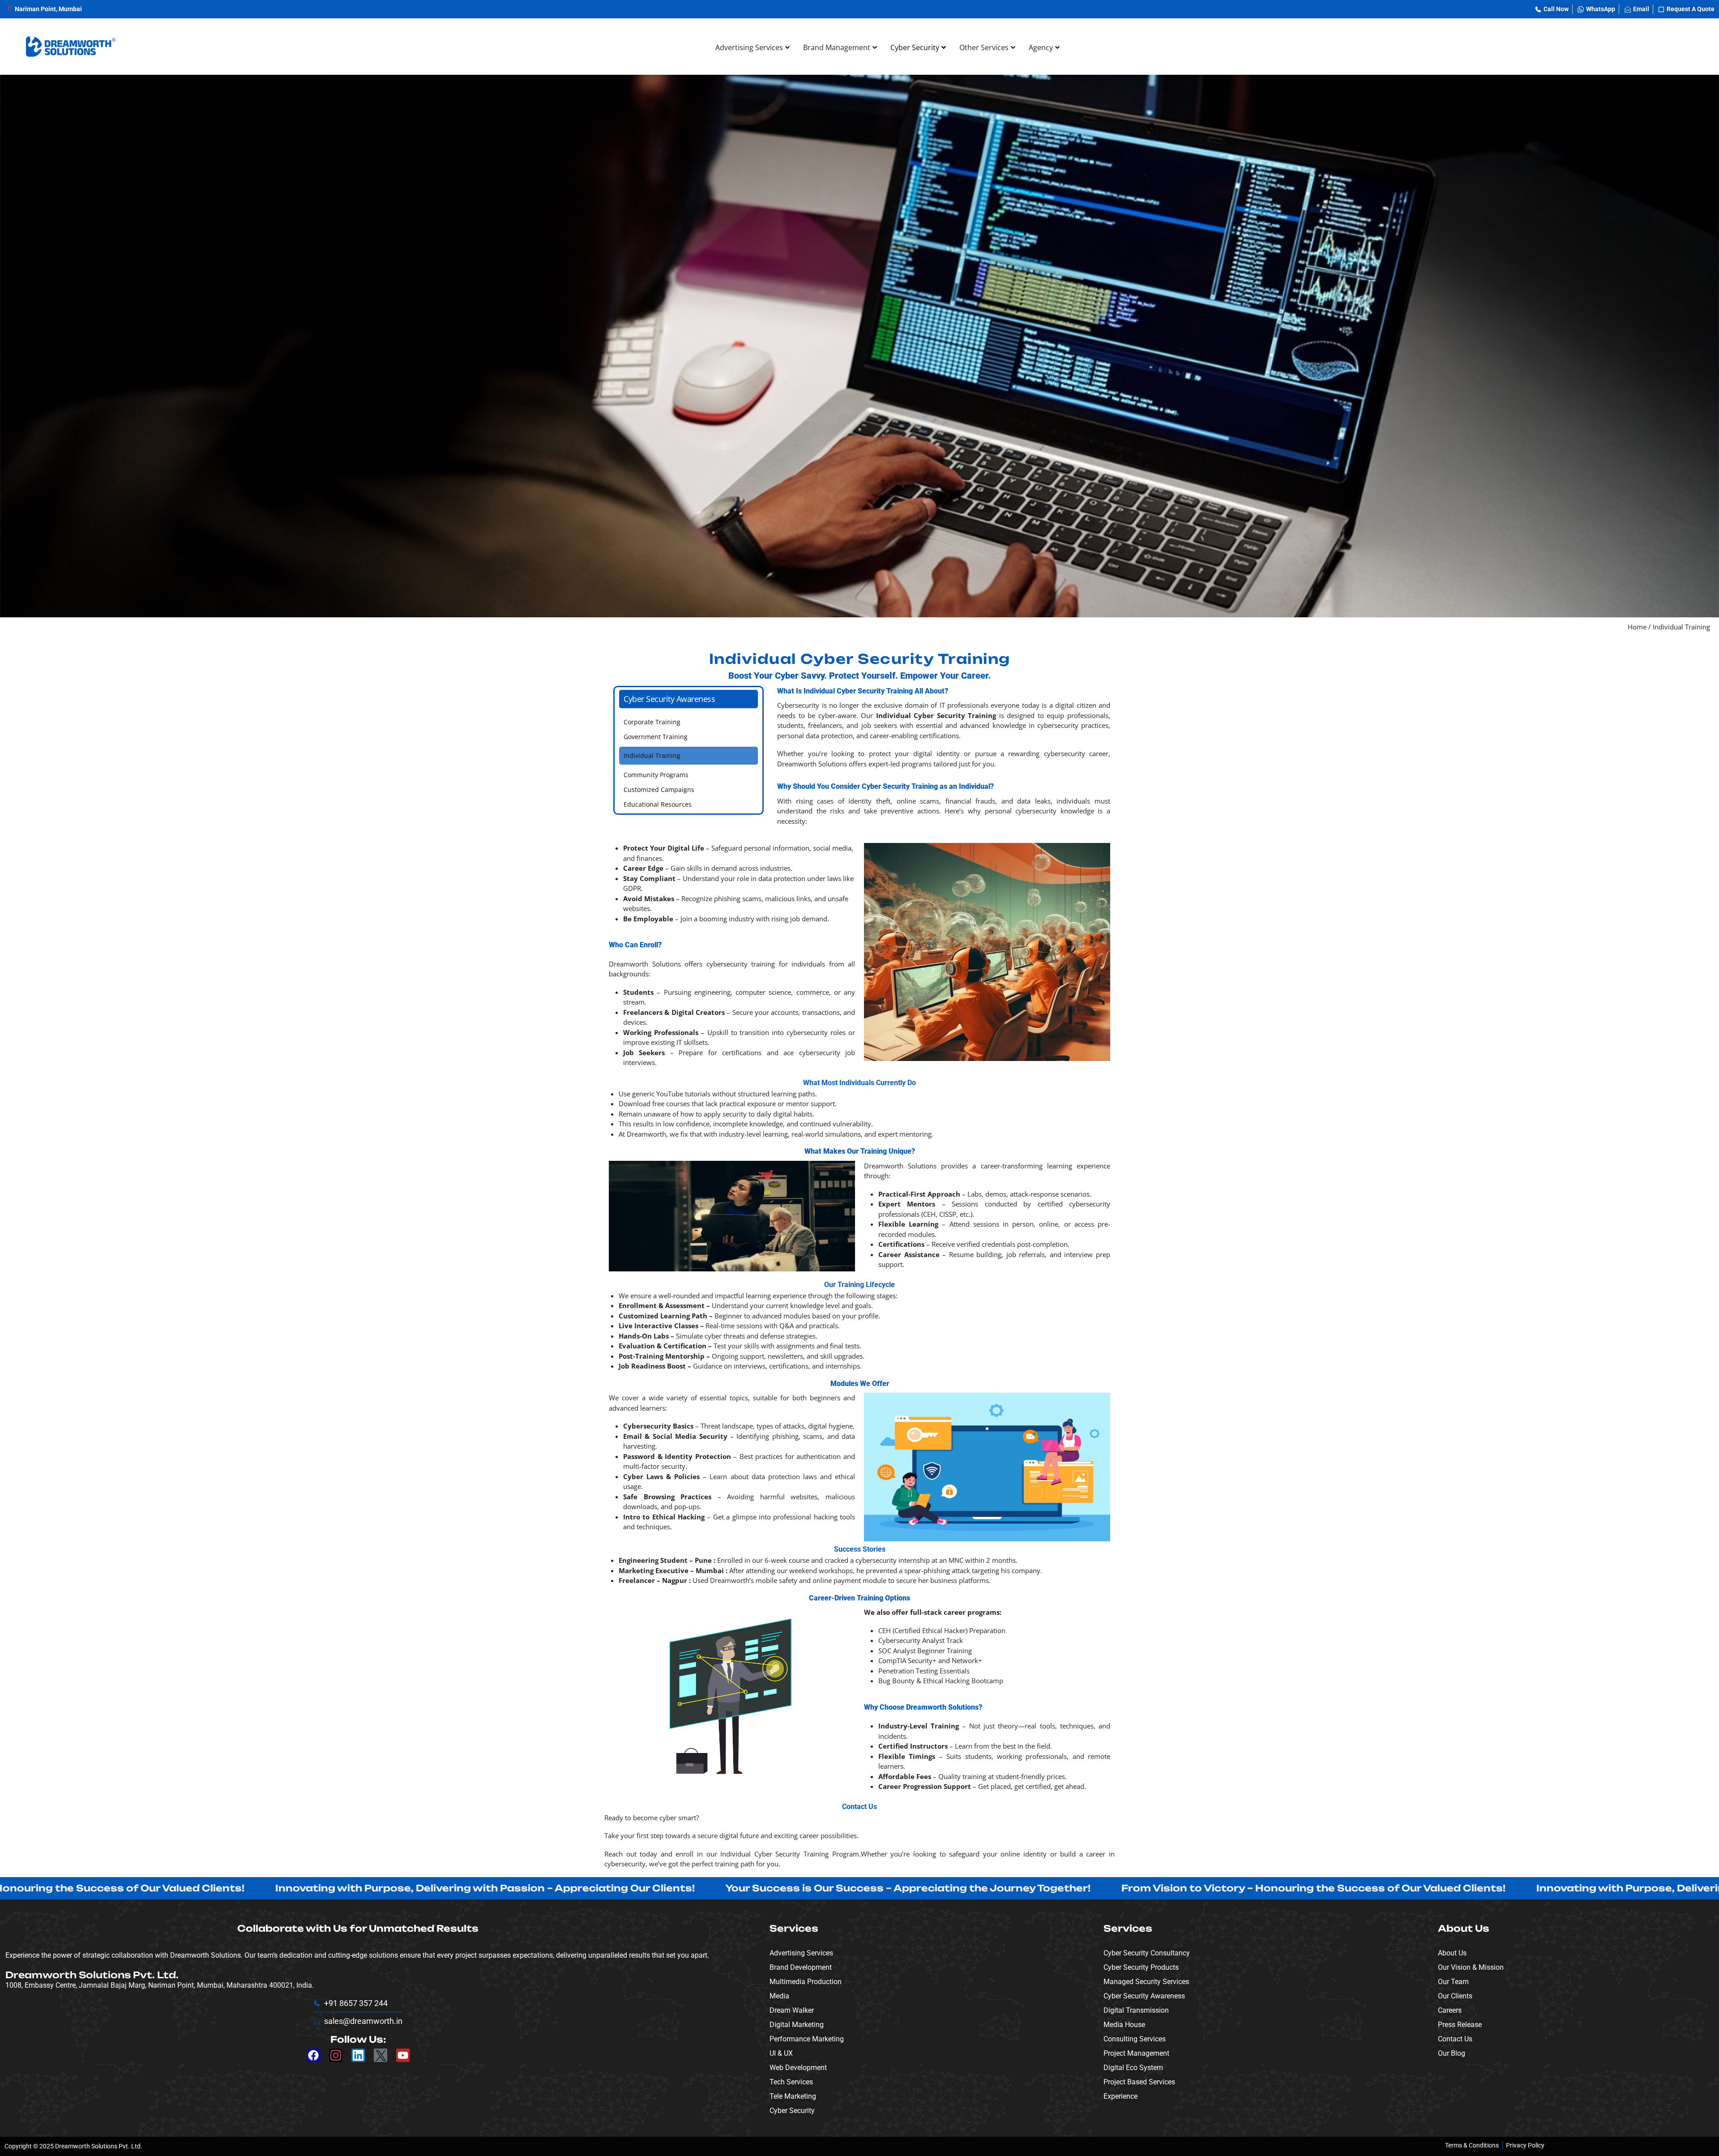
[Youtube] (403, 2055)
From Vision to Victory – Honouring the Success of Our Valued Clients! (1208, 1888)
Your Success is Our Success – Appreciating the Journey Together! (803, 1888)
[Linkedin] (358, 2055)
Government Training (656, 737)
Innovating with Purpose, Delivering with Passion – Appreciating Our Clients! (380, 1888)
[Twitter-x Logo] (381, 2055)
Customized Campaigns (659, 789)
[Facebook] (313, 2055)
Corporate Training (652, 722)
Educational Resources (658, 804)
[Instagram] (336, 2055)
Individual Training (652, 755)
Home (1637, 627)
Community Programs (656, 775)
